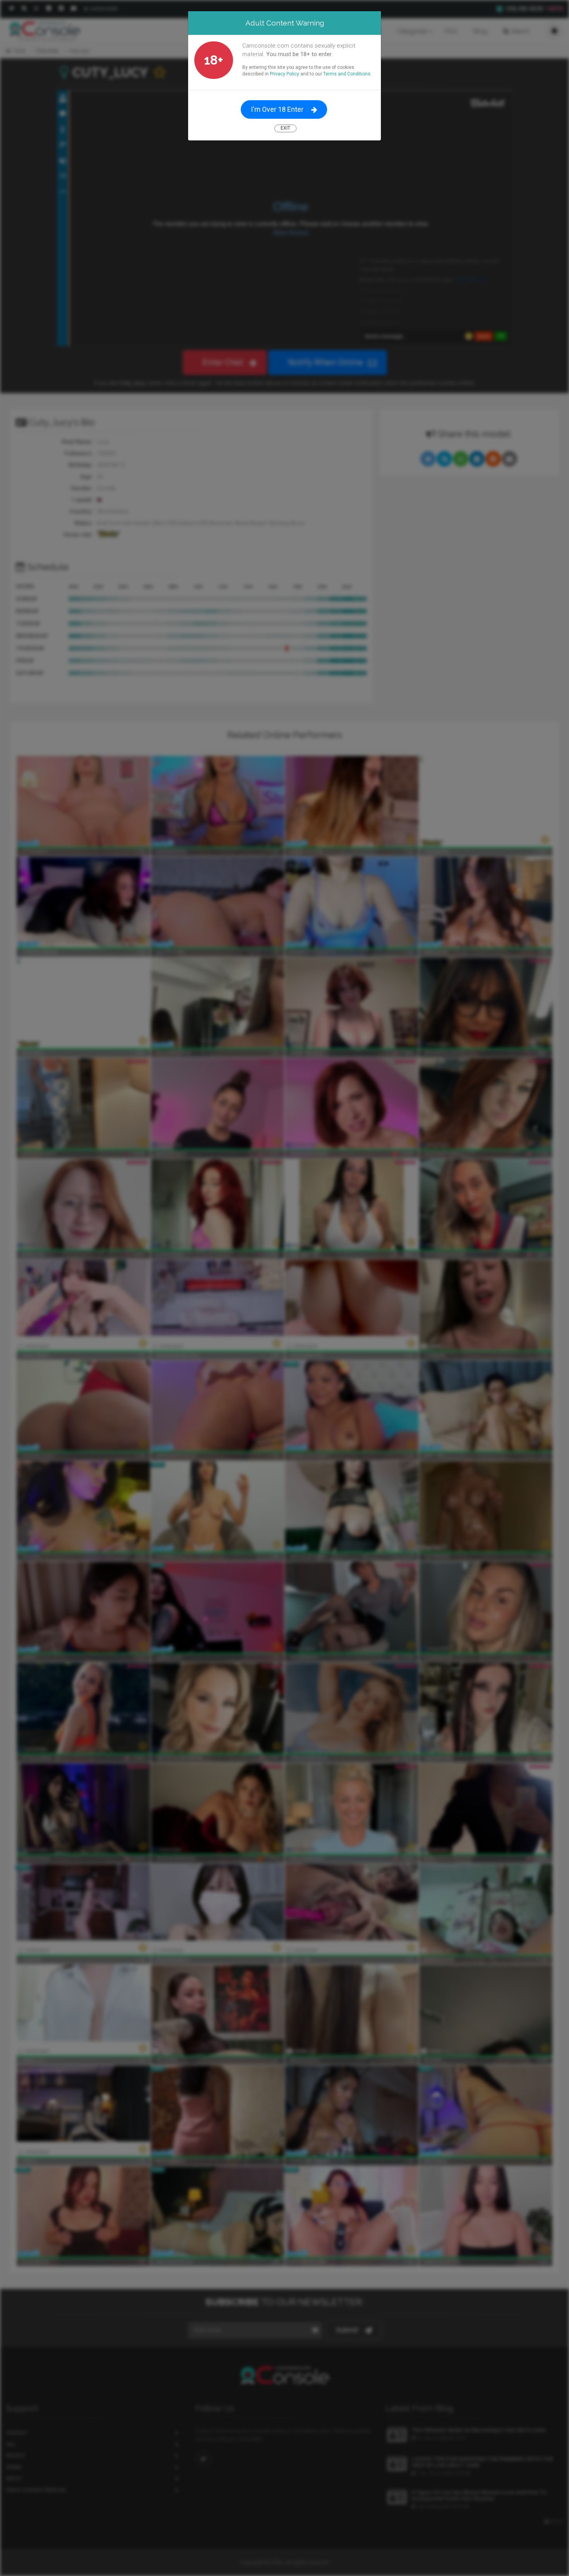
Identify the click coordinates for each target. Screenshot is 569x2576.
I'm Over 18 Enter (277, 109)
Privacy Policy (284, 74)
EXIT (285, 128)
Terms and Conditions (347, 74)
